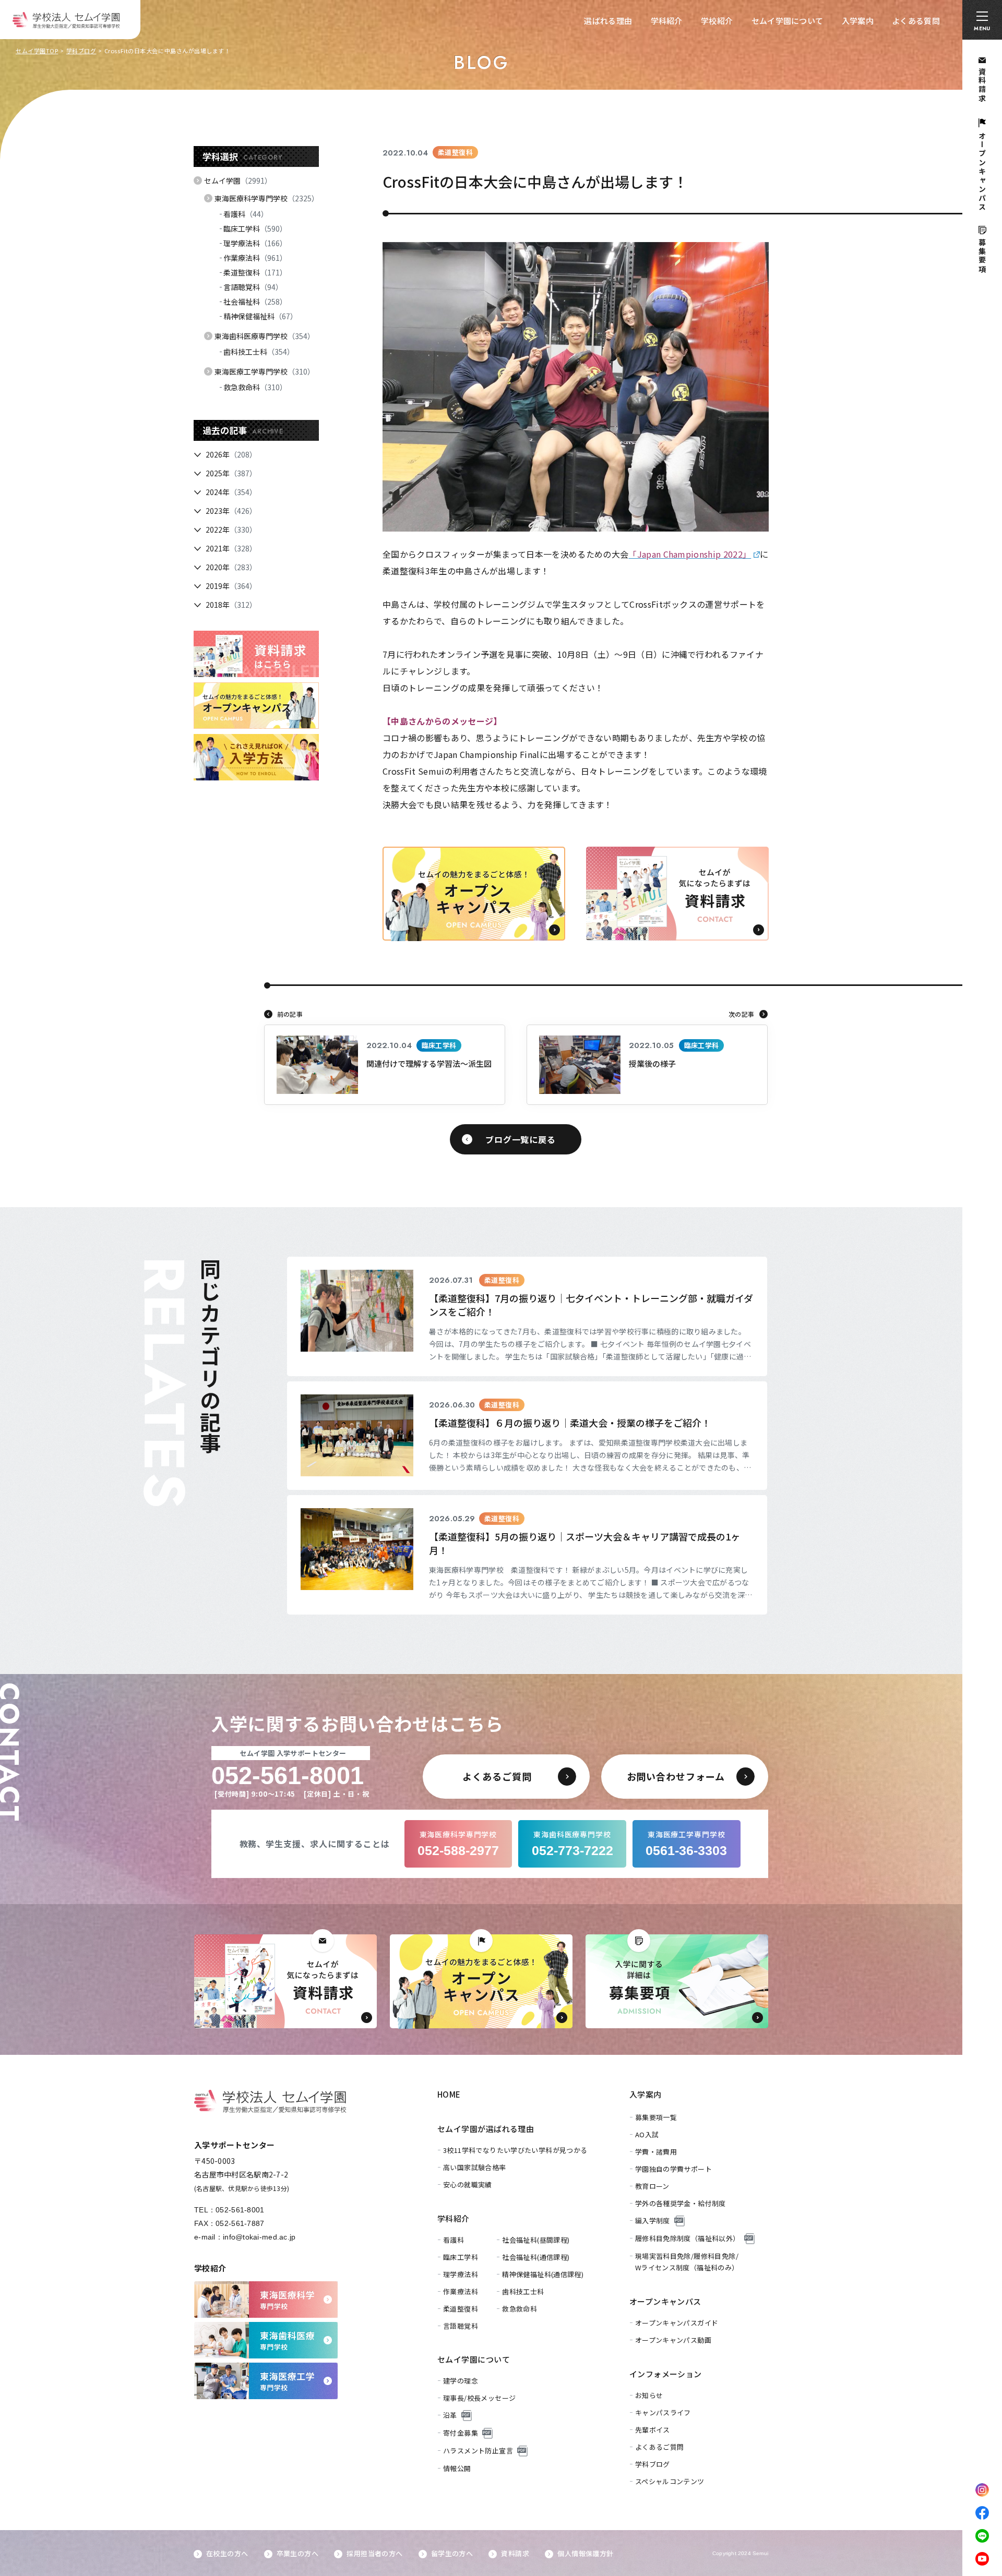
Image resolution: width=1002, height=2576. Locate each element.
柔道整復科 (255, 272)
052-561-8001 (240, 2210)
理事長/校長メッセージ (479, 2398)
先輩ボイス (653, 2430)
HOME (449, 2094)
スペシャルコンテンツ (670, 2481)
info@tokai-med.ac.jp (259, 2237)
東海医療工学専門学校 (265, 371)
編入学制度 (653, 2220)
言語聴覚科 (253, 287)
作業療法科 (255, 258)
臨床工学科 (255, 228)
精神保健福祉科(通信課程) (543, 2274)
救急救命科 (255, 387)
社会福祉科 (255, 302)
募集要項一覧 (656, 2117)
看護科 (246, 214)
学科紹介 (667, 21)
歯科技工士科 (259, 352)
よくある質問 (916, 21)
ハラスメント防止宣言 (478, 2451)
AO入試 (647, 2134)
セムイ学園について (788, 21)
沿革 (450, 2415)
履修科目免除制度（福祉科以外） (688, 2238)
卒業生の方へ (297, 2553)
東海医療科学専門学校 (267, 198)
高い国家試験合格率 (475, 2167)
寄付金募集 (461, 2433)
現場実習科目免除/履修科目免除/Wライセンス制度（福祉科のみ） (687, 2262)
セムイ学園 (238, 180)
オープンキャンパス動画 (673, 2340)
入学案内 (858, 21)
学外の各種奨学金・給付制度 (681, 2203)
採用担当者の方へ (374, 2553)
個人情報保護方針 (585, 2553)
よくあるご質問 (660, 2447)
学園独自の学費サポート (673, 2169)
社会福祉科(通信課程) (536, 2257)
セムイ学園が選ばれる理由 (486, 2129)
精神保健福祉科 (260, 316)
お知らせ (649, 2395)
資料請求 (515, 2553)
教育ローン (652, 2186)
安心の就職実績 (468, 2184)
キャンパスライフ (663, 2412)
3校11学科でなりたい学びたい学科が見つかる (515, 2150)
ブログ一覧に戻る (520, 1139)
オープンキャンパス (665, 2301)
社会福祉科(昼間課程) (536, 2240)
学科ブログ (81, 51)
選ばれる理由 (608, 21)
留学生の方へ (452, 2553)
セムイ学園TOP (37, 51)
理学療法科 (255, 243)
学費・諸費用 (656, 2152)
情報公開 (457, 2468)
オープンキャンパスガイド (677, 2323)
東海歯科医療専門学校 (265, 336)
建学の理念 (461, 2381)
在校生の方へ (227, 2553)
